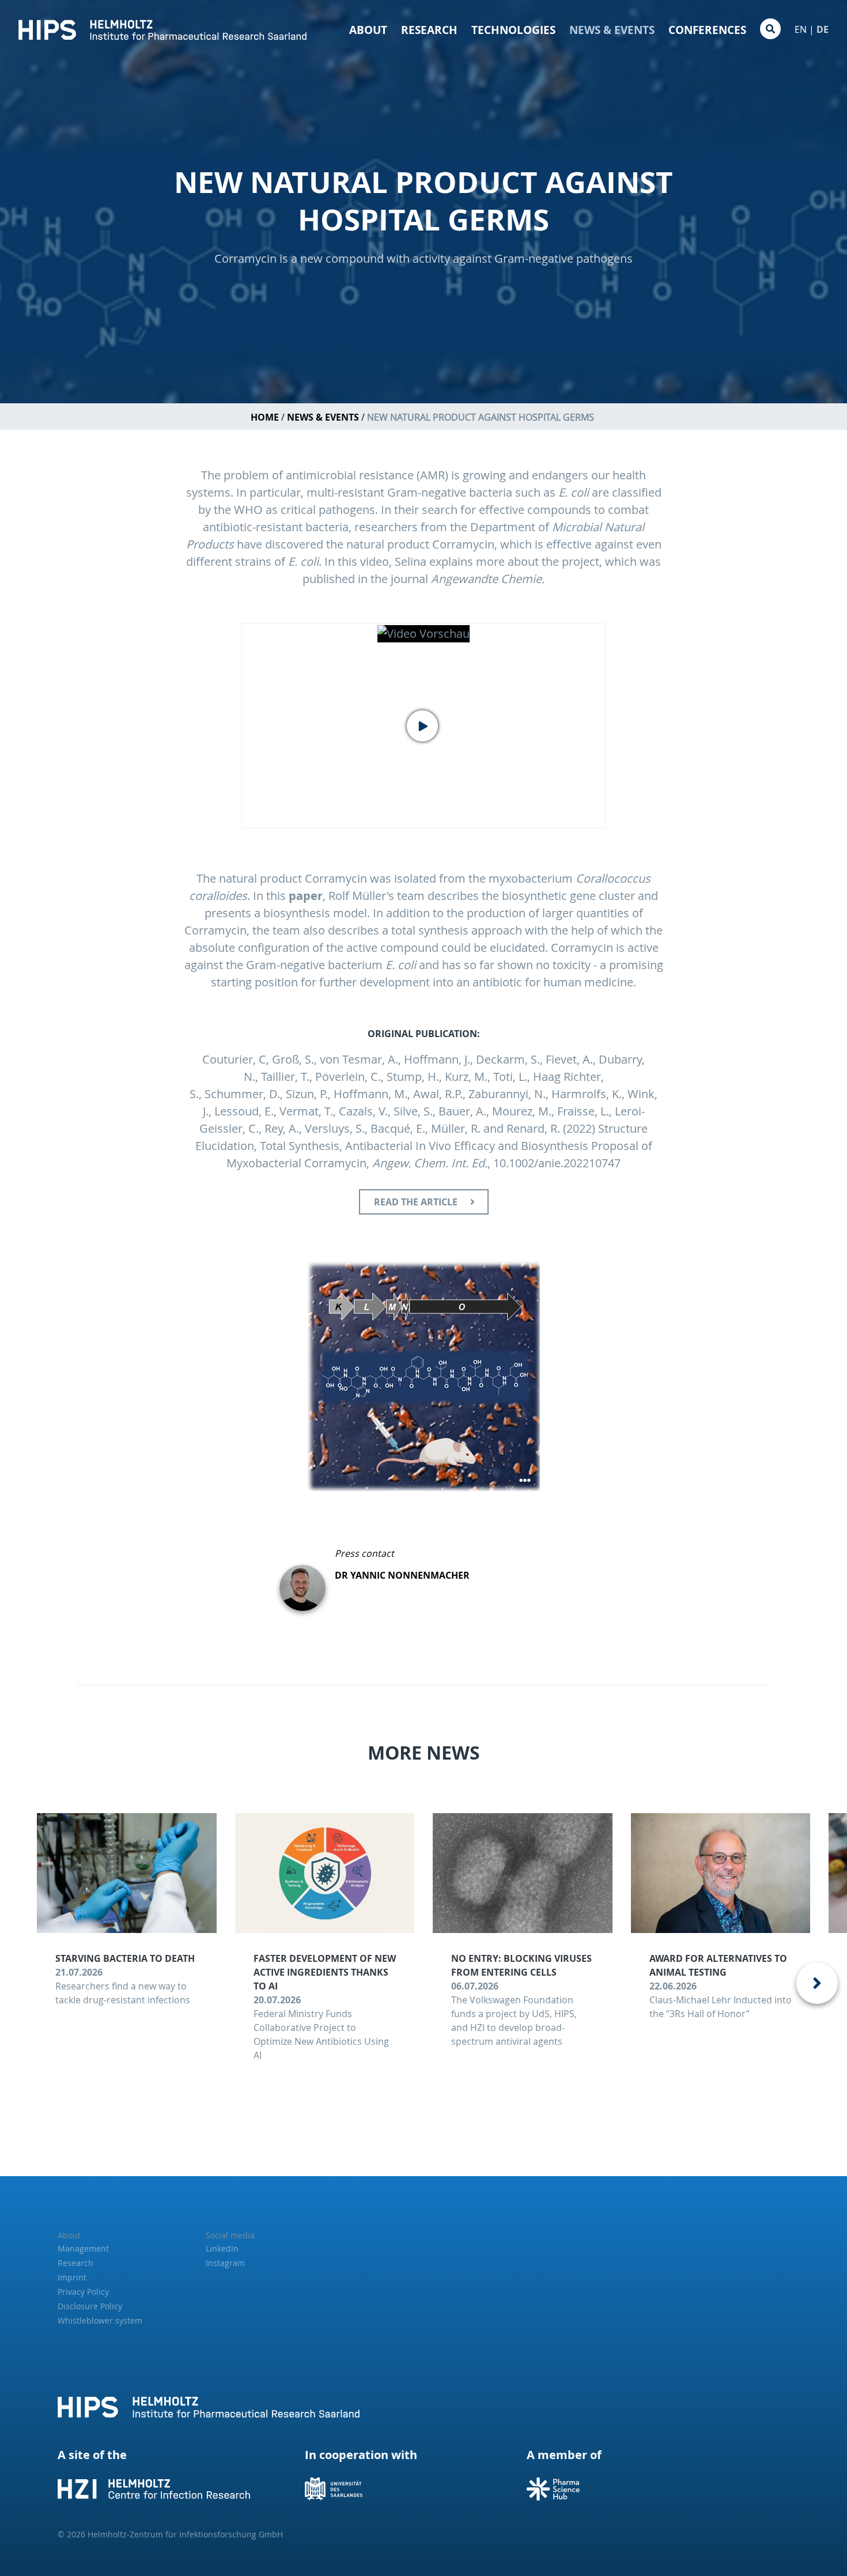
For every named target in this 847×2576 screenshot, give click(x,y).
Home (265, 417)
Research (429, 30)
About (368, 30)
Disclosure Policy (90, 2306)
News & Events (612, 30)
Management (83, 2248)
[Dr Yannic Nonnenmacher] (307, 1579)
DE (823, 29)
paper (306, 896)
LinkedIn (222, 2248)
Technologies (513, 30)
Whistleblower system (100, 2320)
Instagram (225, 2263)
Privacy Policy (83, 2292)
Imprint (72, 2277)
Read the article (416, 1202)
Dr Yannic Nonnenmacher (402, 1575)
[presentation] (817, 1983)
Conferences (707, 30)
